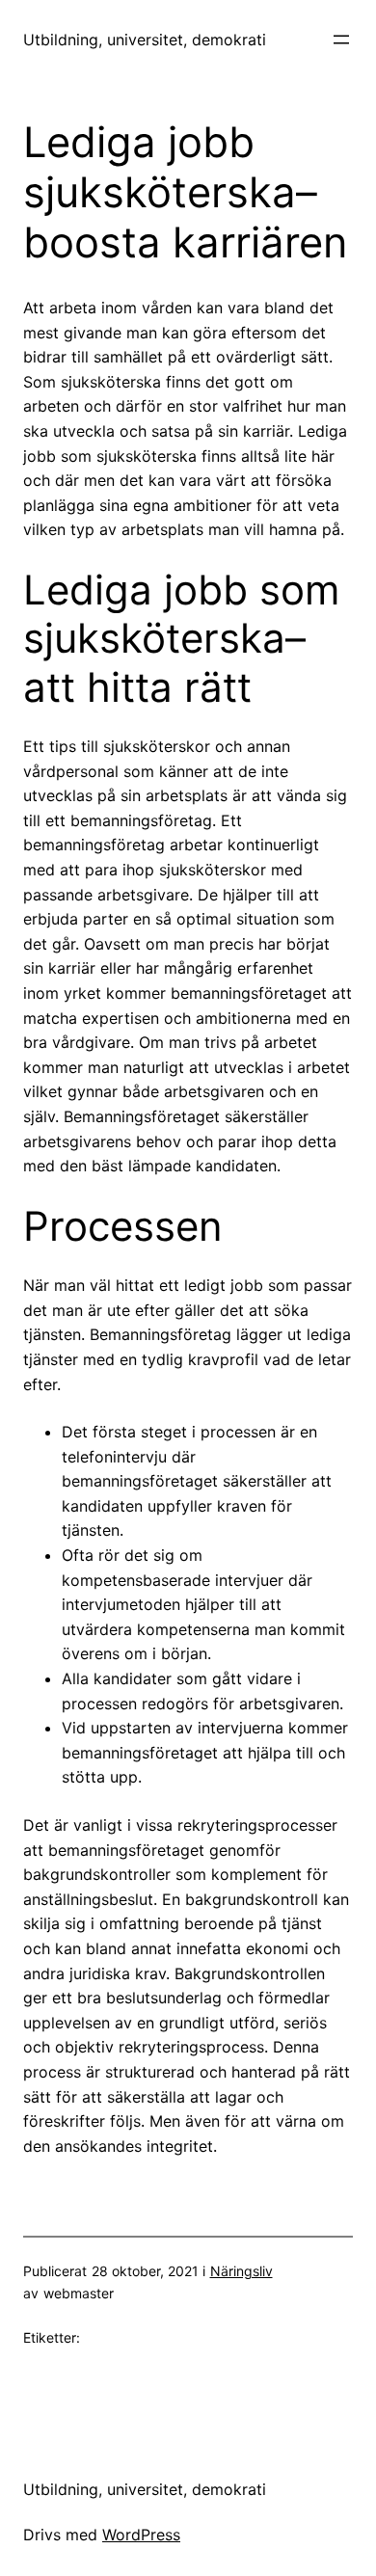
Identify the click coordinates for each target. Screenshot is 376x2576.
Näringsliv (242, 2271)
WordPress (141, 2535)
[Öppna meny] (341, 40)
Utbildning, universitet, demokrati (145, 40)
